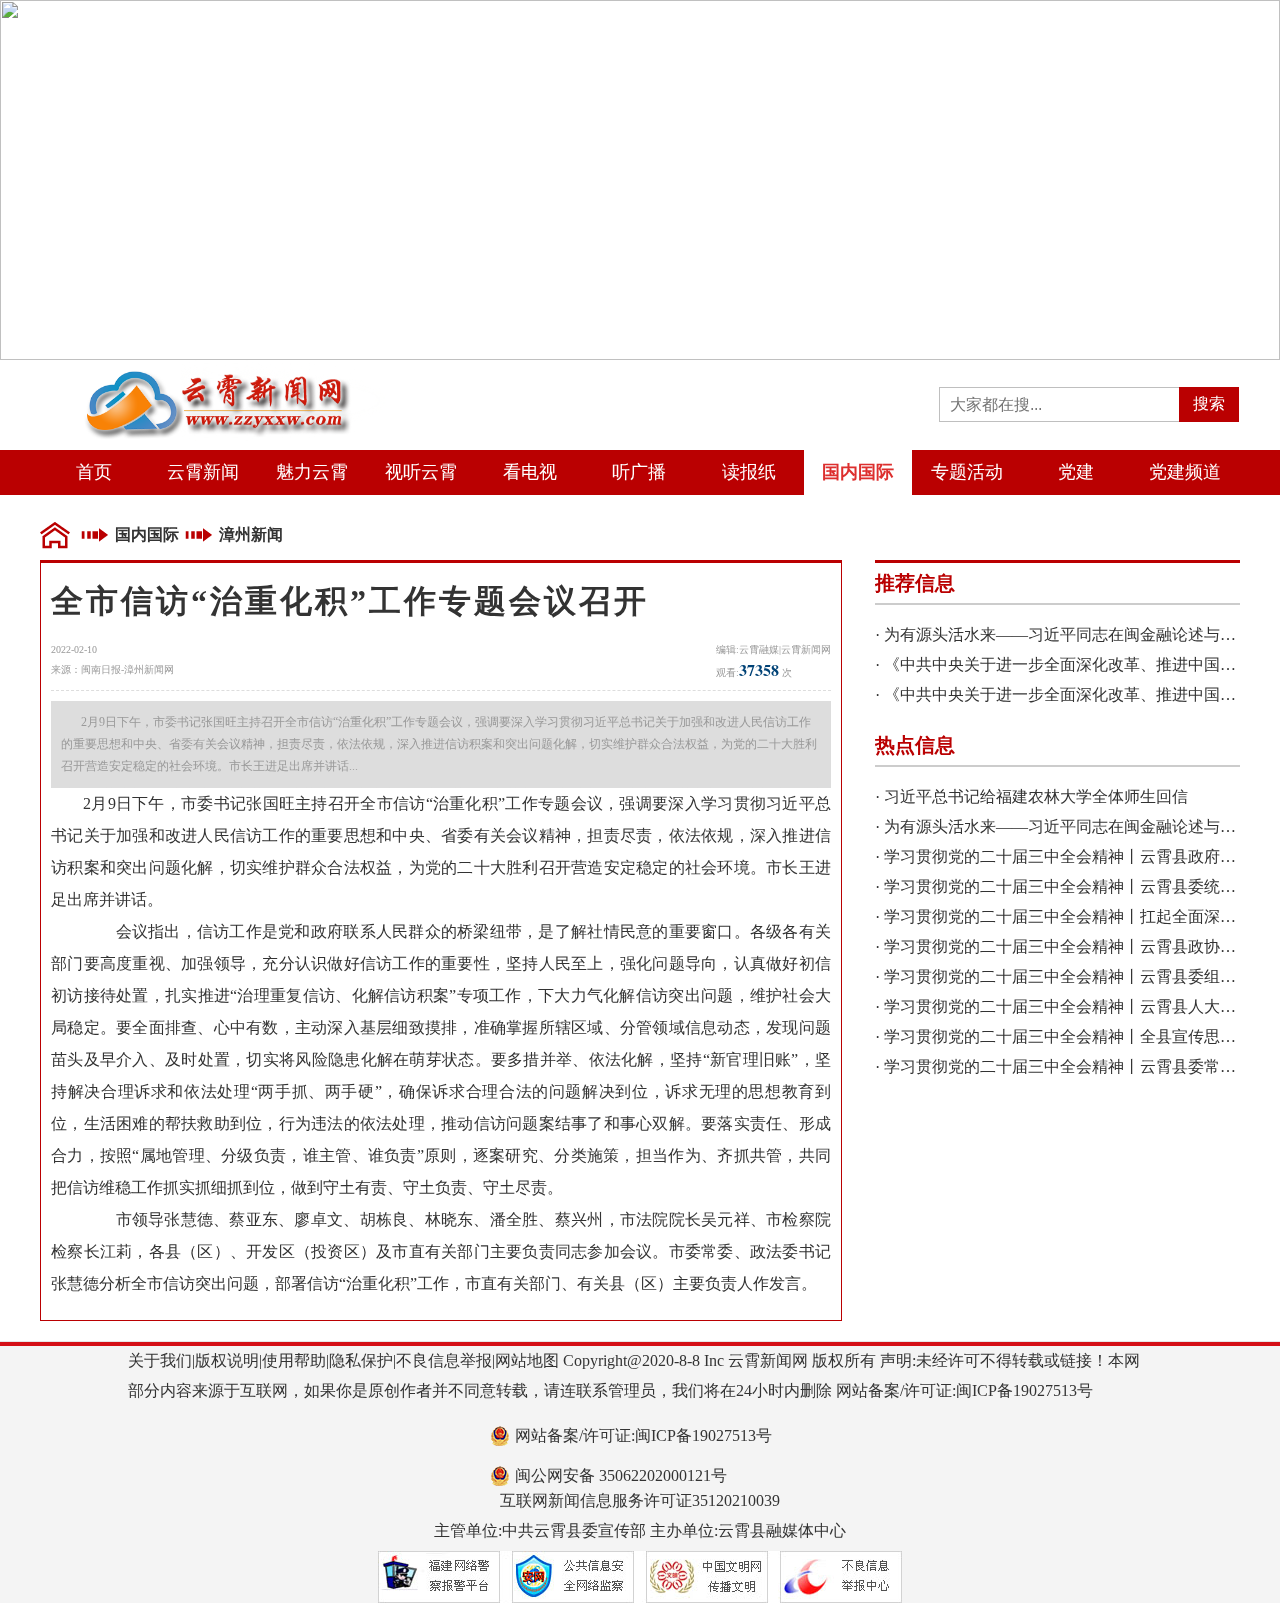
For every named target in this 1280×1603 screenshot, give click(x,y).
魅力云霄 (312, 472)
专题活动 (967, 472)
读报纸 (749, 472)
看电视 (530, 472)
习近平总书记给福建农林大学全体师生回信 (1036, 796)
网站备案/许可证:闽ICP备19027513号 (643, 1435)
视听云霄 (421, 472)
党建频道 (1185, 472)
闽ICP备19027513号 (1024, 1390)
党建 (1076, 472)
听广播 (639, 472)
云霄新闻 (203, 472)
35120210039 (736, 1500)
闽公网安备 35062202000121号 (621, 1475)
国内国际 (858, 472)
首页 (94, 472)
